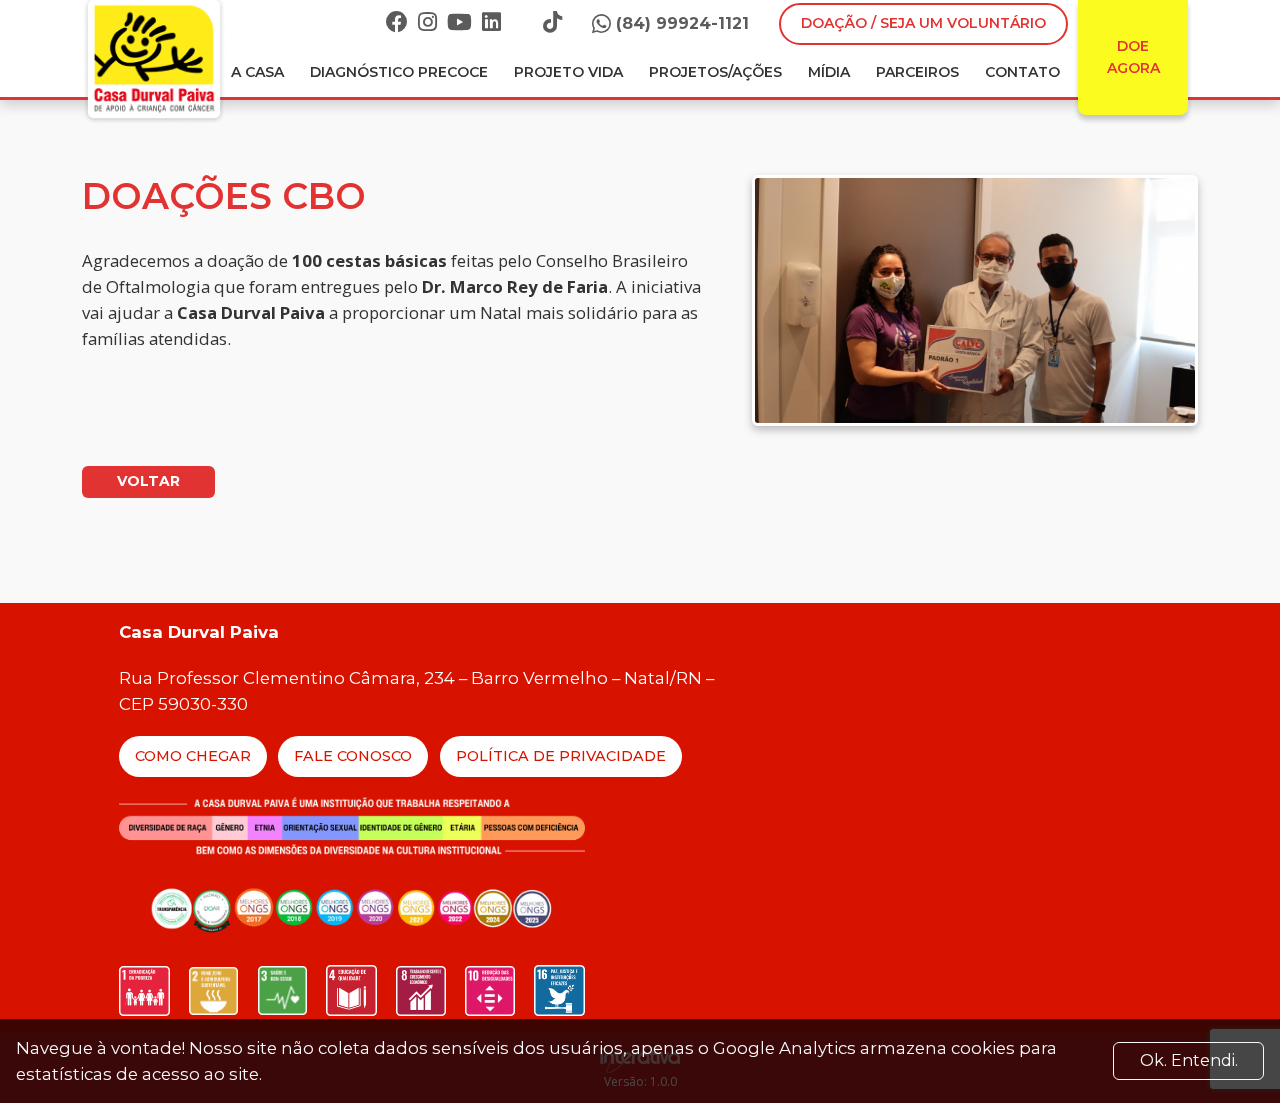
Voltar (148, 481)
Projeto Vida (568, 72)
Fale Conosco (353, 756)
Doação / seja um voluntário (923, 23)
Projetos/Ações (715, 72)
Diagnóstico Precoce (399, 72)
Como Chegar (193, 756)
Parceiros (917, 72)
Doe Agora (1133, 57)
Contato (1022, 72)
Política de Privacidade (561, 756)
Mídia (829, 72)
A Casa (257, 72)
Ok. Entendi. (1189, 1060)
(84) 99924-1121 (682, 23)
